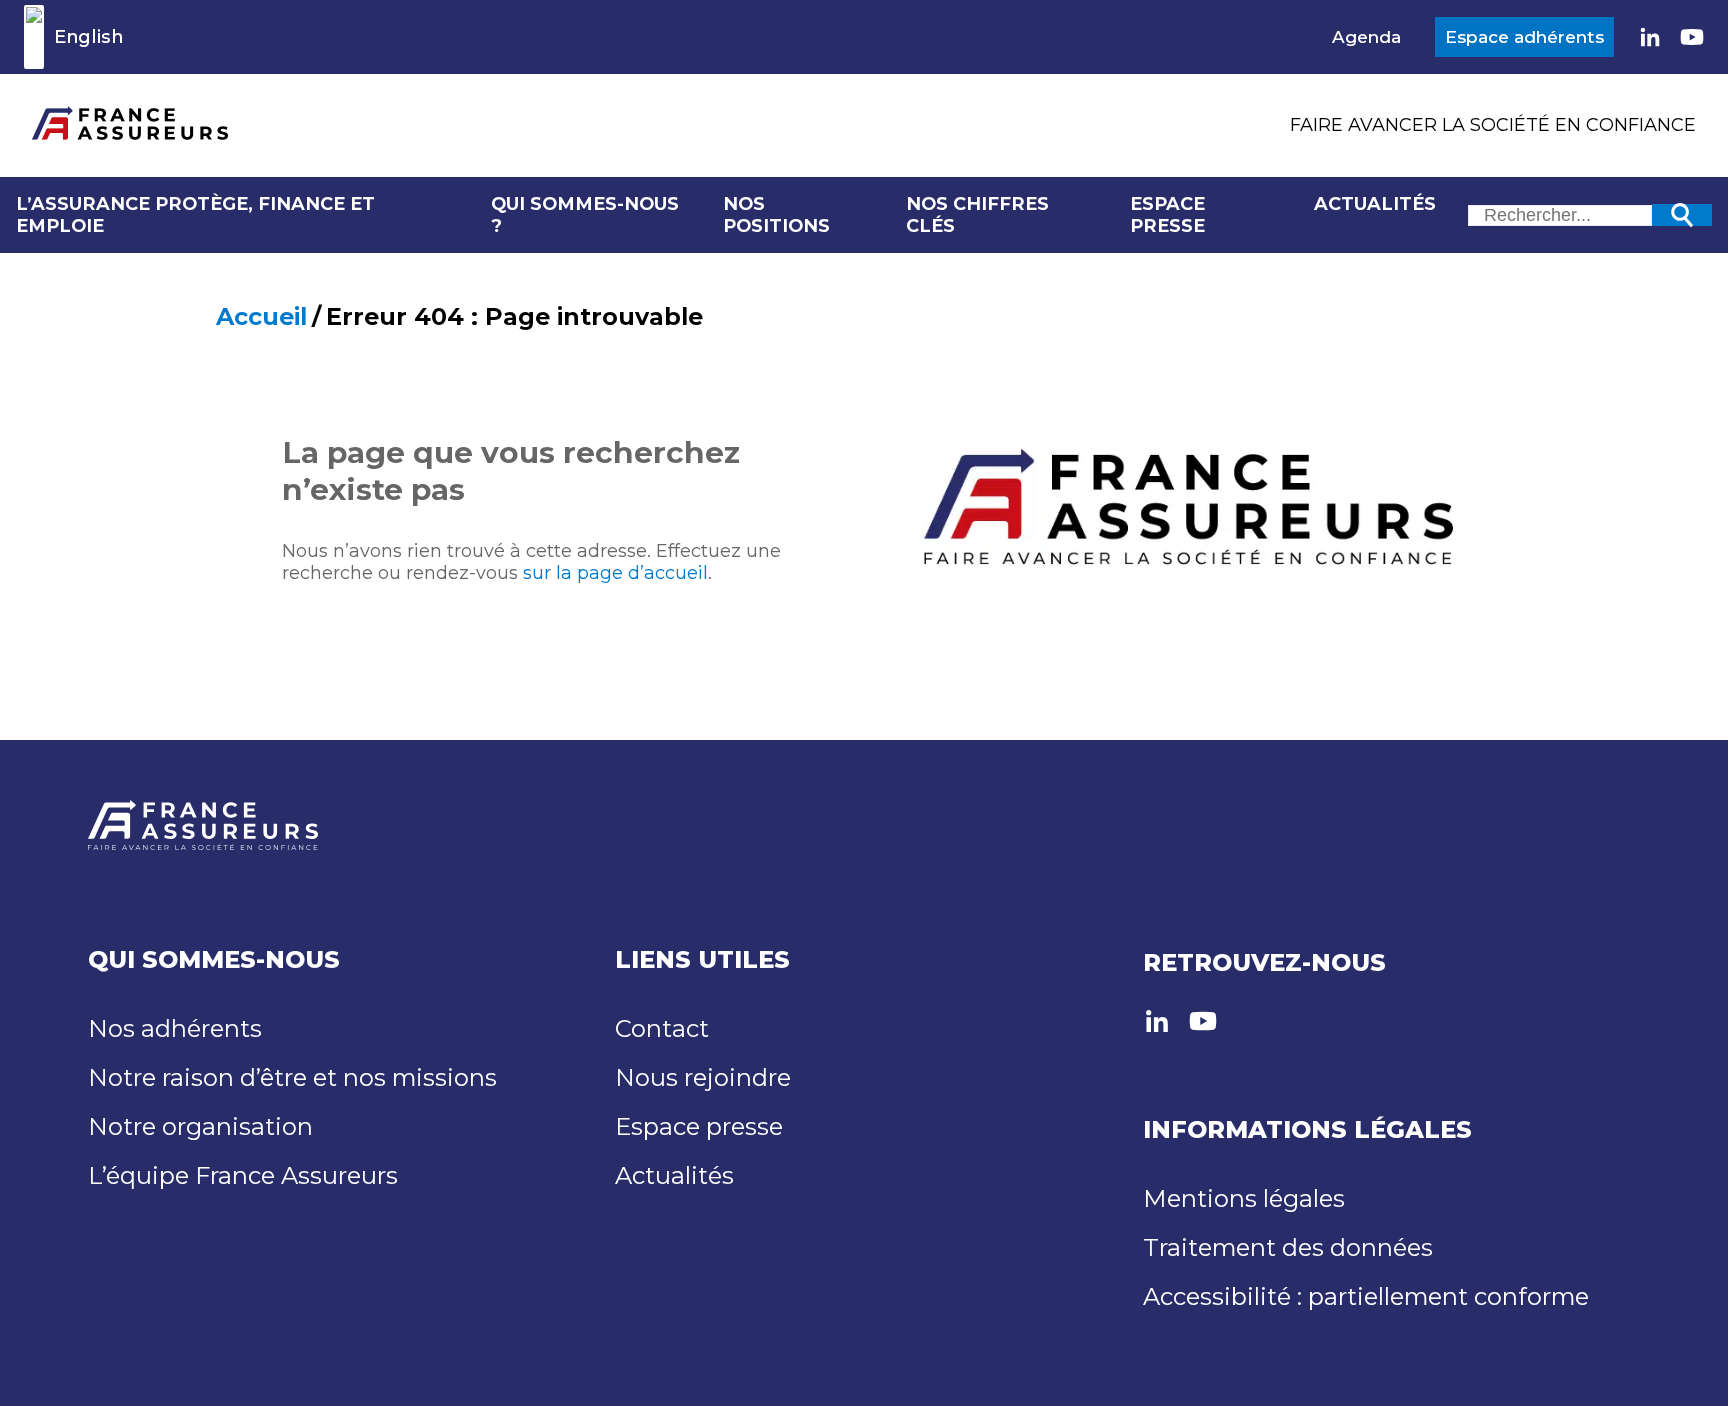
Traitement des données (1288, 1247)
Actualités (1375, 204)
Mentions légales (1244, 1198)
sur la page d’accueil (615, 573)
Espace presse (1167, 215)
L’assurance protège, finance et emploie (195, 215)
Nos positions (776, 215)
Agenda (1366, 37)
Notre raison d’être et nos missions (292, 1077)
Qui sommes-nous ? (585, 215)
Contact (662, 1028)
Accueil (261, 316)
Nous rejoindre (703, 1077)
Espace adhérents (1524, 37)
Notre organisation (200, 1126)
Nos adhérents (175, 1028)
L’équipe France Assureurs (243, 1175)
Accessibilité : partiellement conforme (1366, 1296)
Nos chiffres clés (977, 215)
